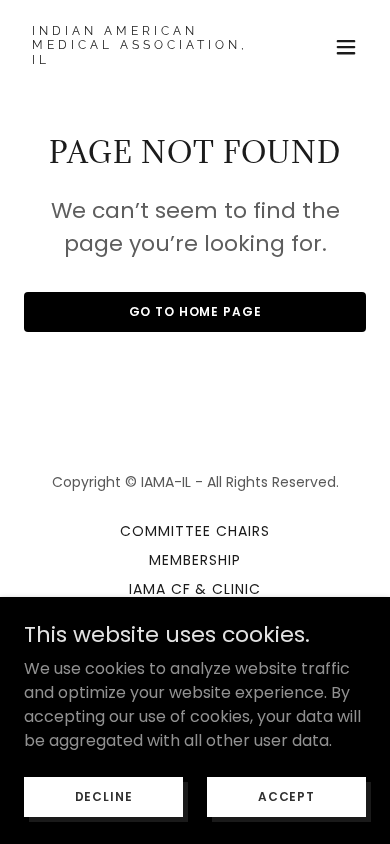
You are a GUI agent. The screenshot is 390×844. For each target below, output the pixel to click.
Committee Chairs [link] (195, 531)
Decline (104, 795)
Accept (286, 795)
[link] (143, 58)
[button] (346, 47)
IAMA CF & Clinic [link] (195, 589)
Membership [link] (195, 560)
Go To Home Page (195, 311)
